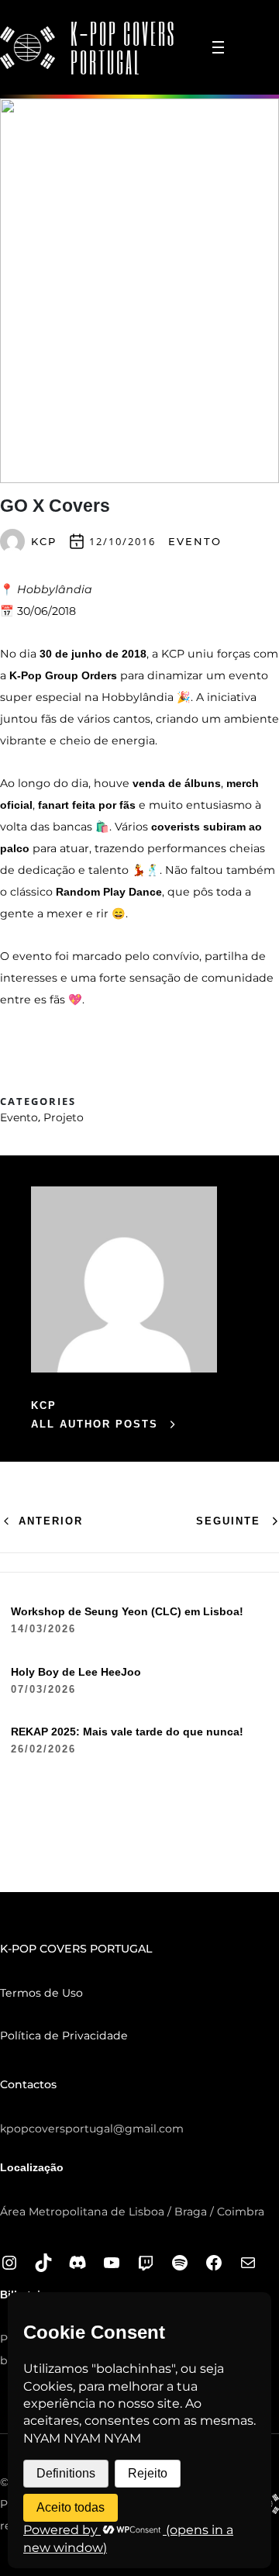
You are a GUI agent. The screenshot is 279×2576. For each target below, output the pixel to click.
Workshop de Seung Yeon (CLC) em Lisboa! (127, 1611)
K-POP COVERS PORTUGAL (123, 47)
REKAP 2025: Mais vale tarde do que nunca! (127, 1732)
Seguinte (228, 1521)
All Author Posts (95, 1424)
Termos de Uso (41, 1993)
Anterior (51, 1521)
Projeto (64, 1117)
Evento (195, 541)
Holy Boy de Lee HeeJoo (76, 1672)
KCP (44, 541)
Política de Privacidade (64, 2036)
